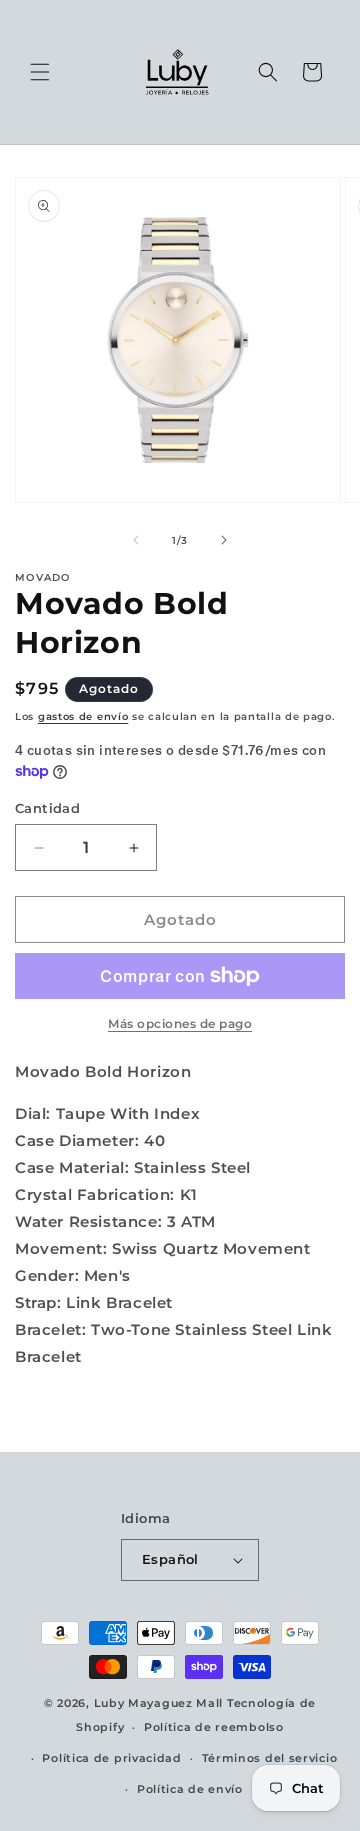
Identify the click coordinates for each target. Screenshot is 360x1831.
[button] (40, 72)
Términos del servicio (270, 1758)
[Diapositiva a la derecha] (224, 540)
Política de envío (190, 1789)
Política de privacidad (111, 1758)
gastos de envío (83, 716)
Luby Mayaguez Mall (159, 1703)
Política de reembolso (214, 1727)
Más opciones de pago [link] (180, 1023)
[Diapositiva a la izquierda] (136, 540)
